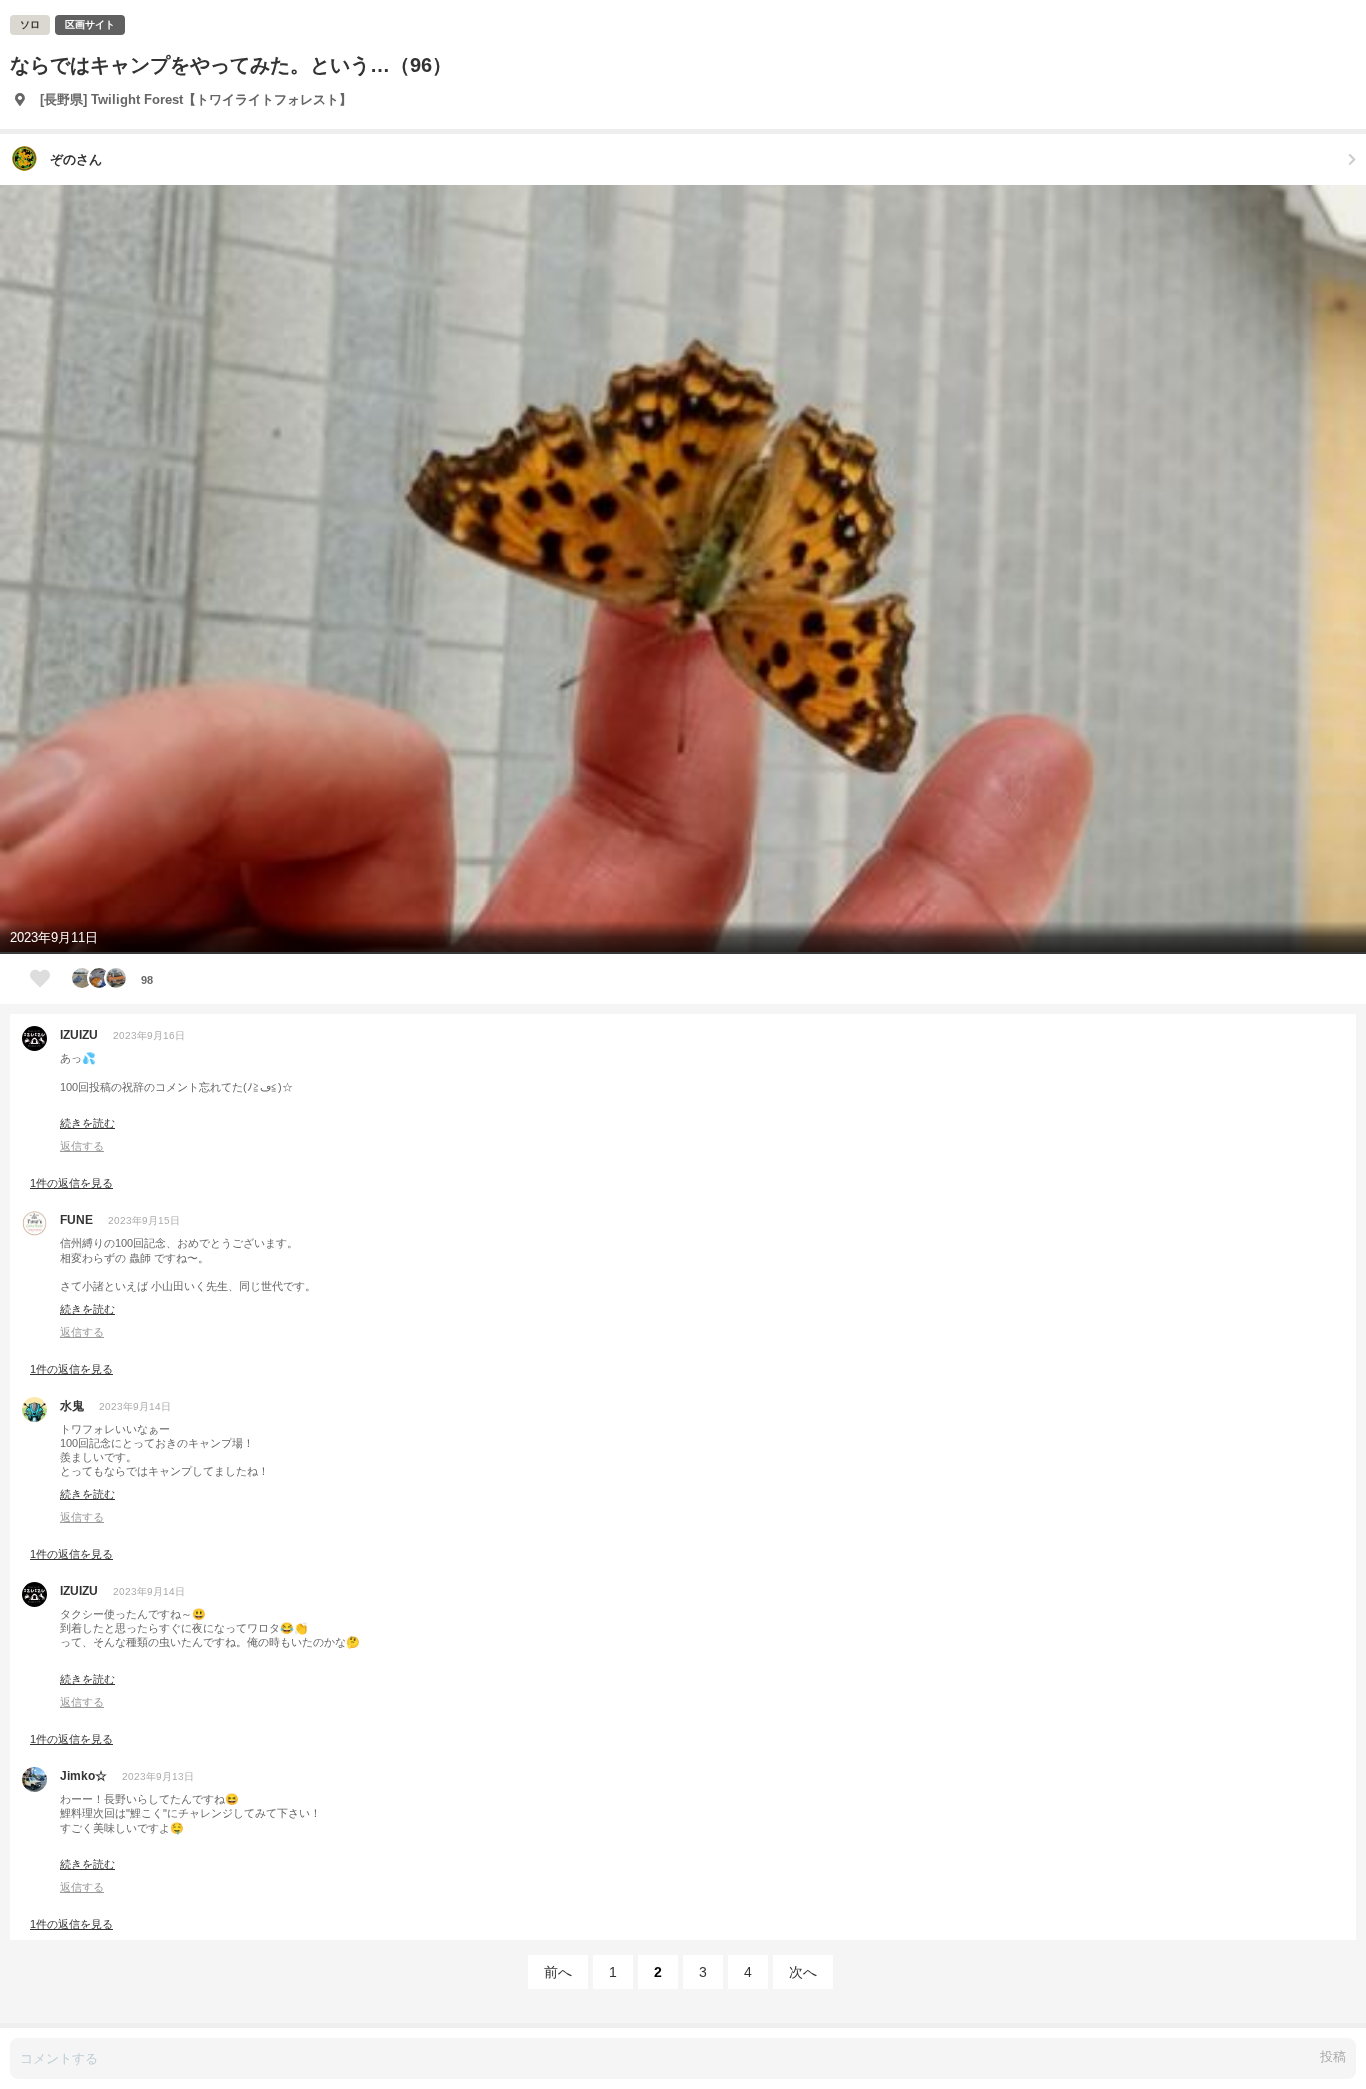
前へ (558, 1972)
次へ (803, 1972)
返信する (82, 1146)
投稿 (1333, 2056)
